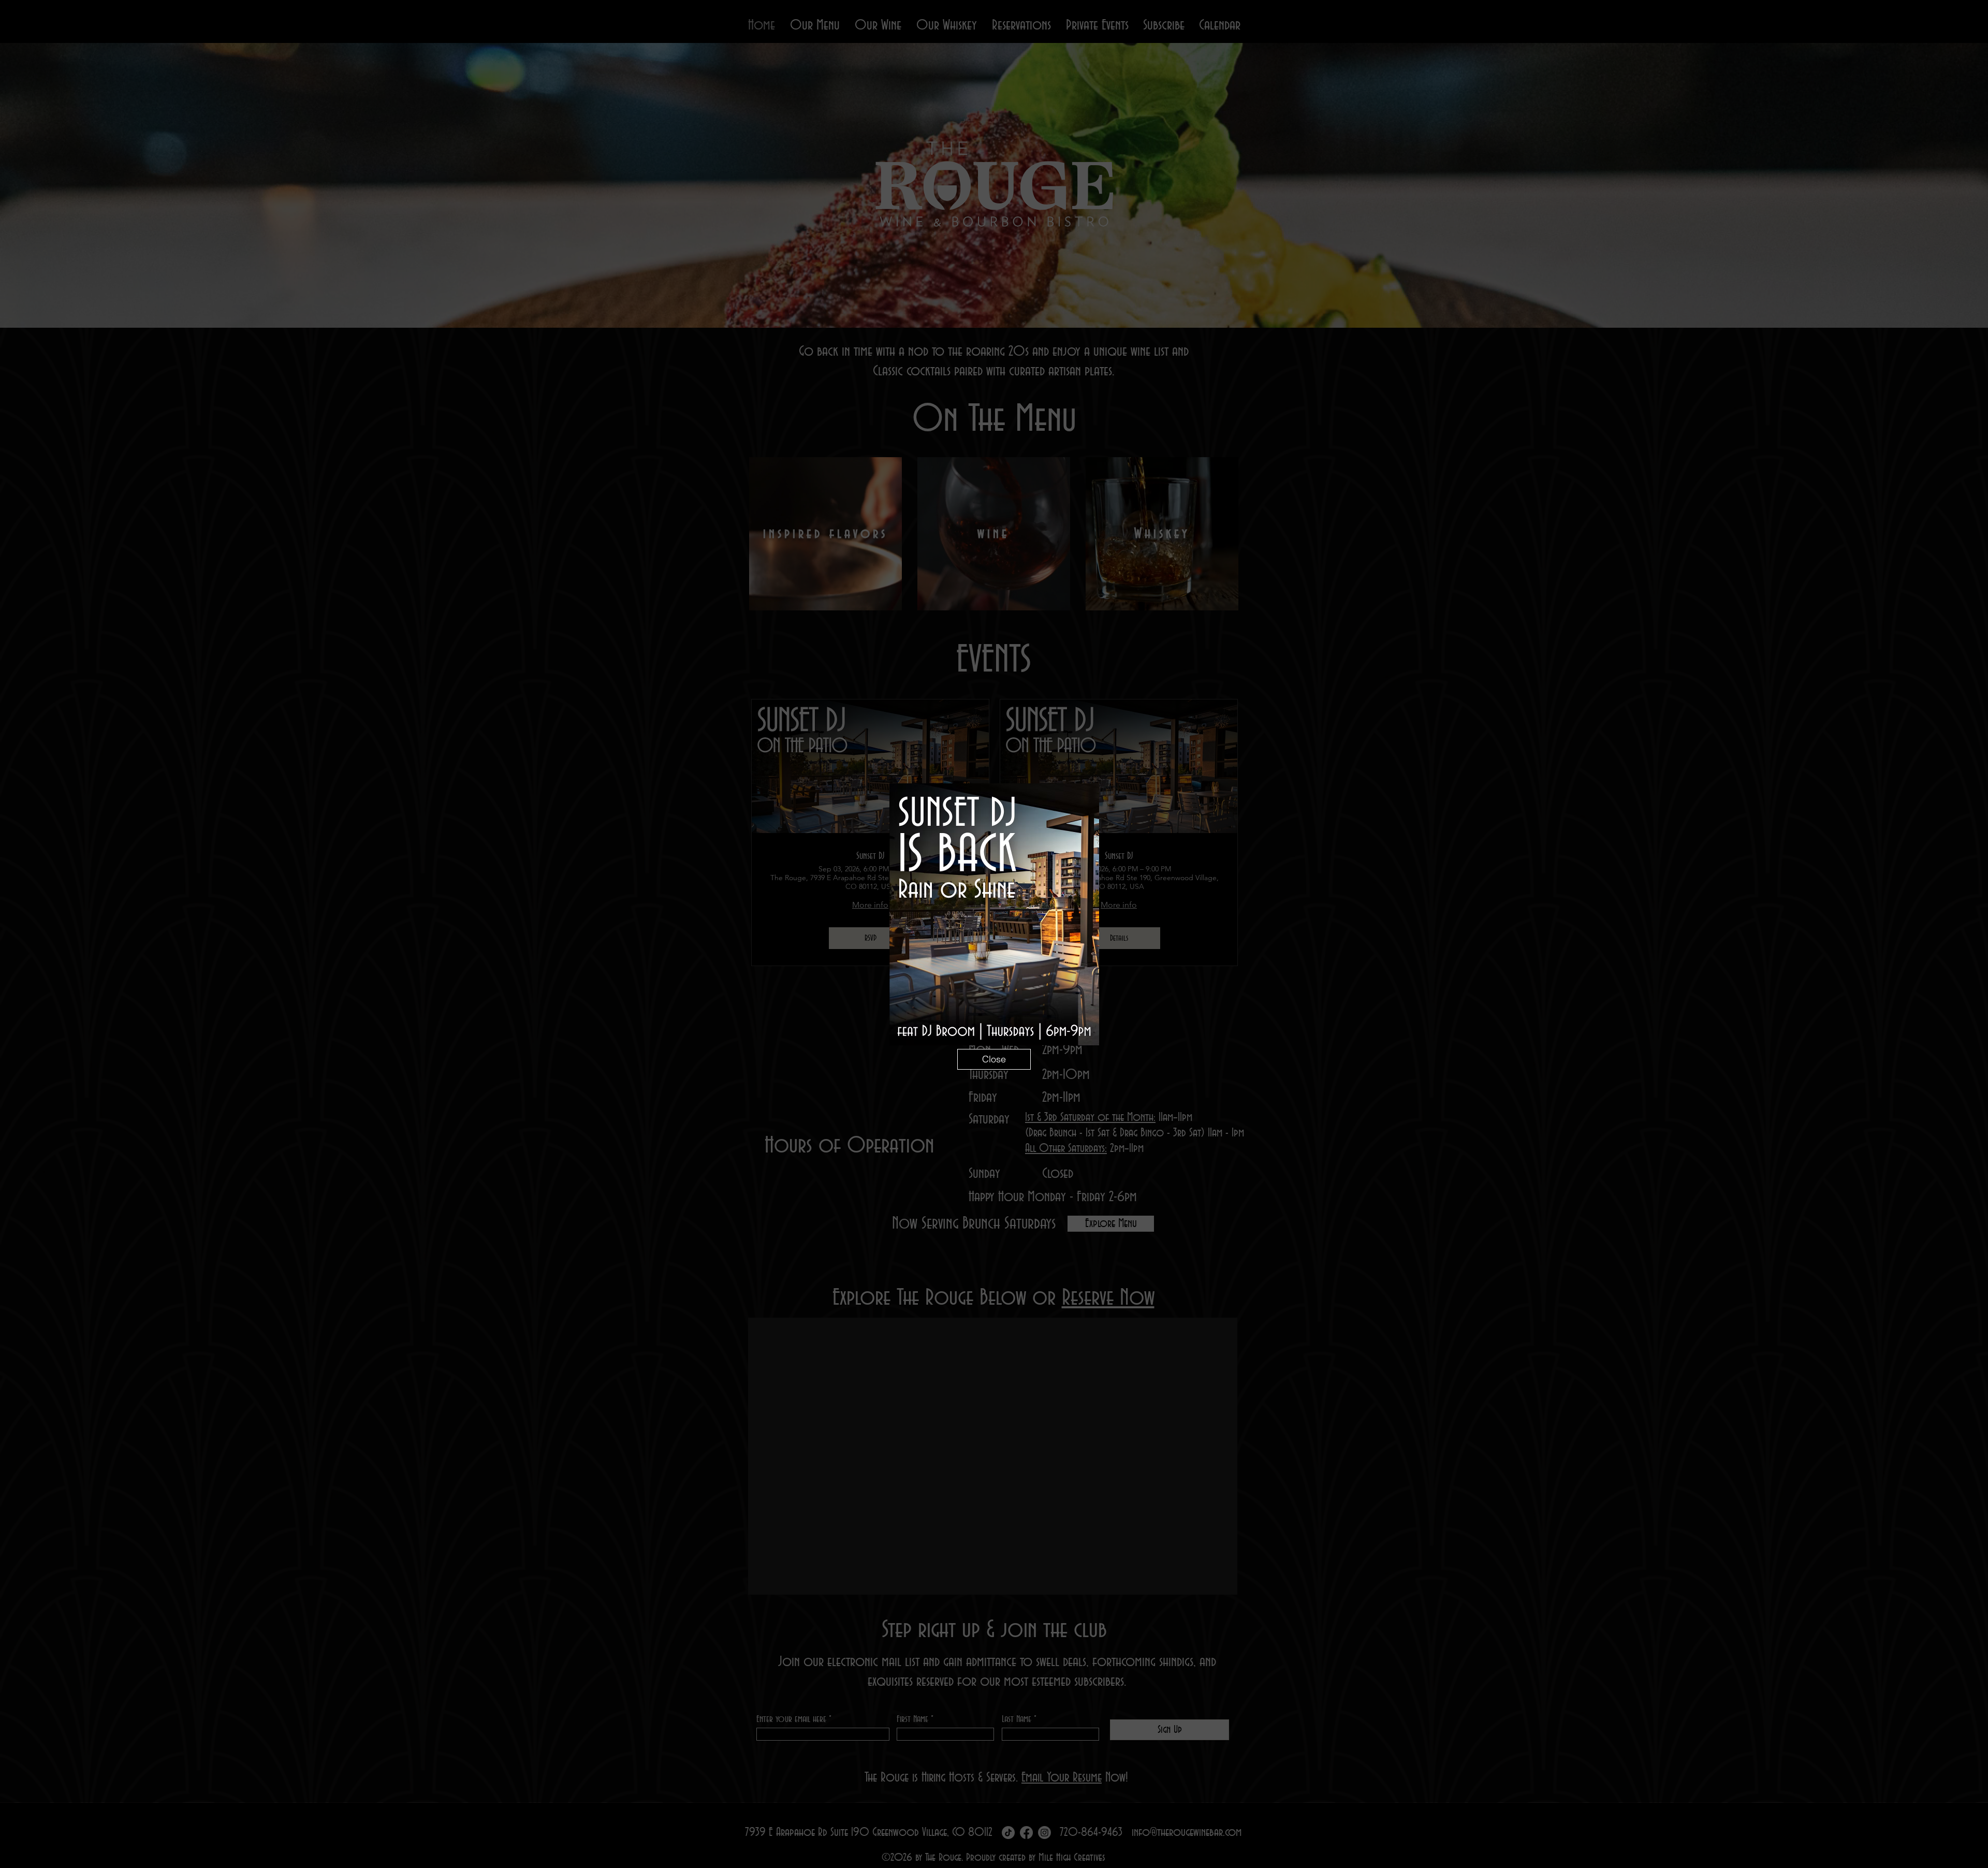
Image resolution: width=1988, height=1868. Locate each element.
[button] (994, 1059)
